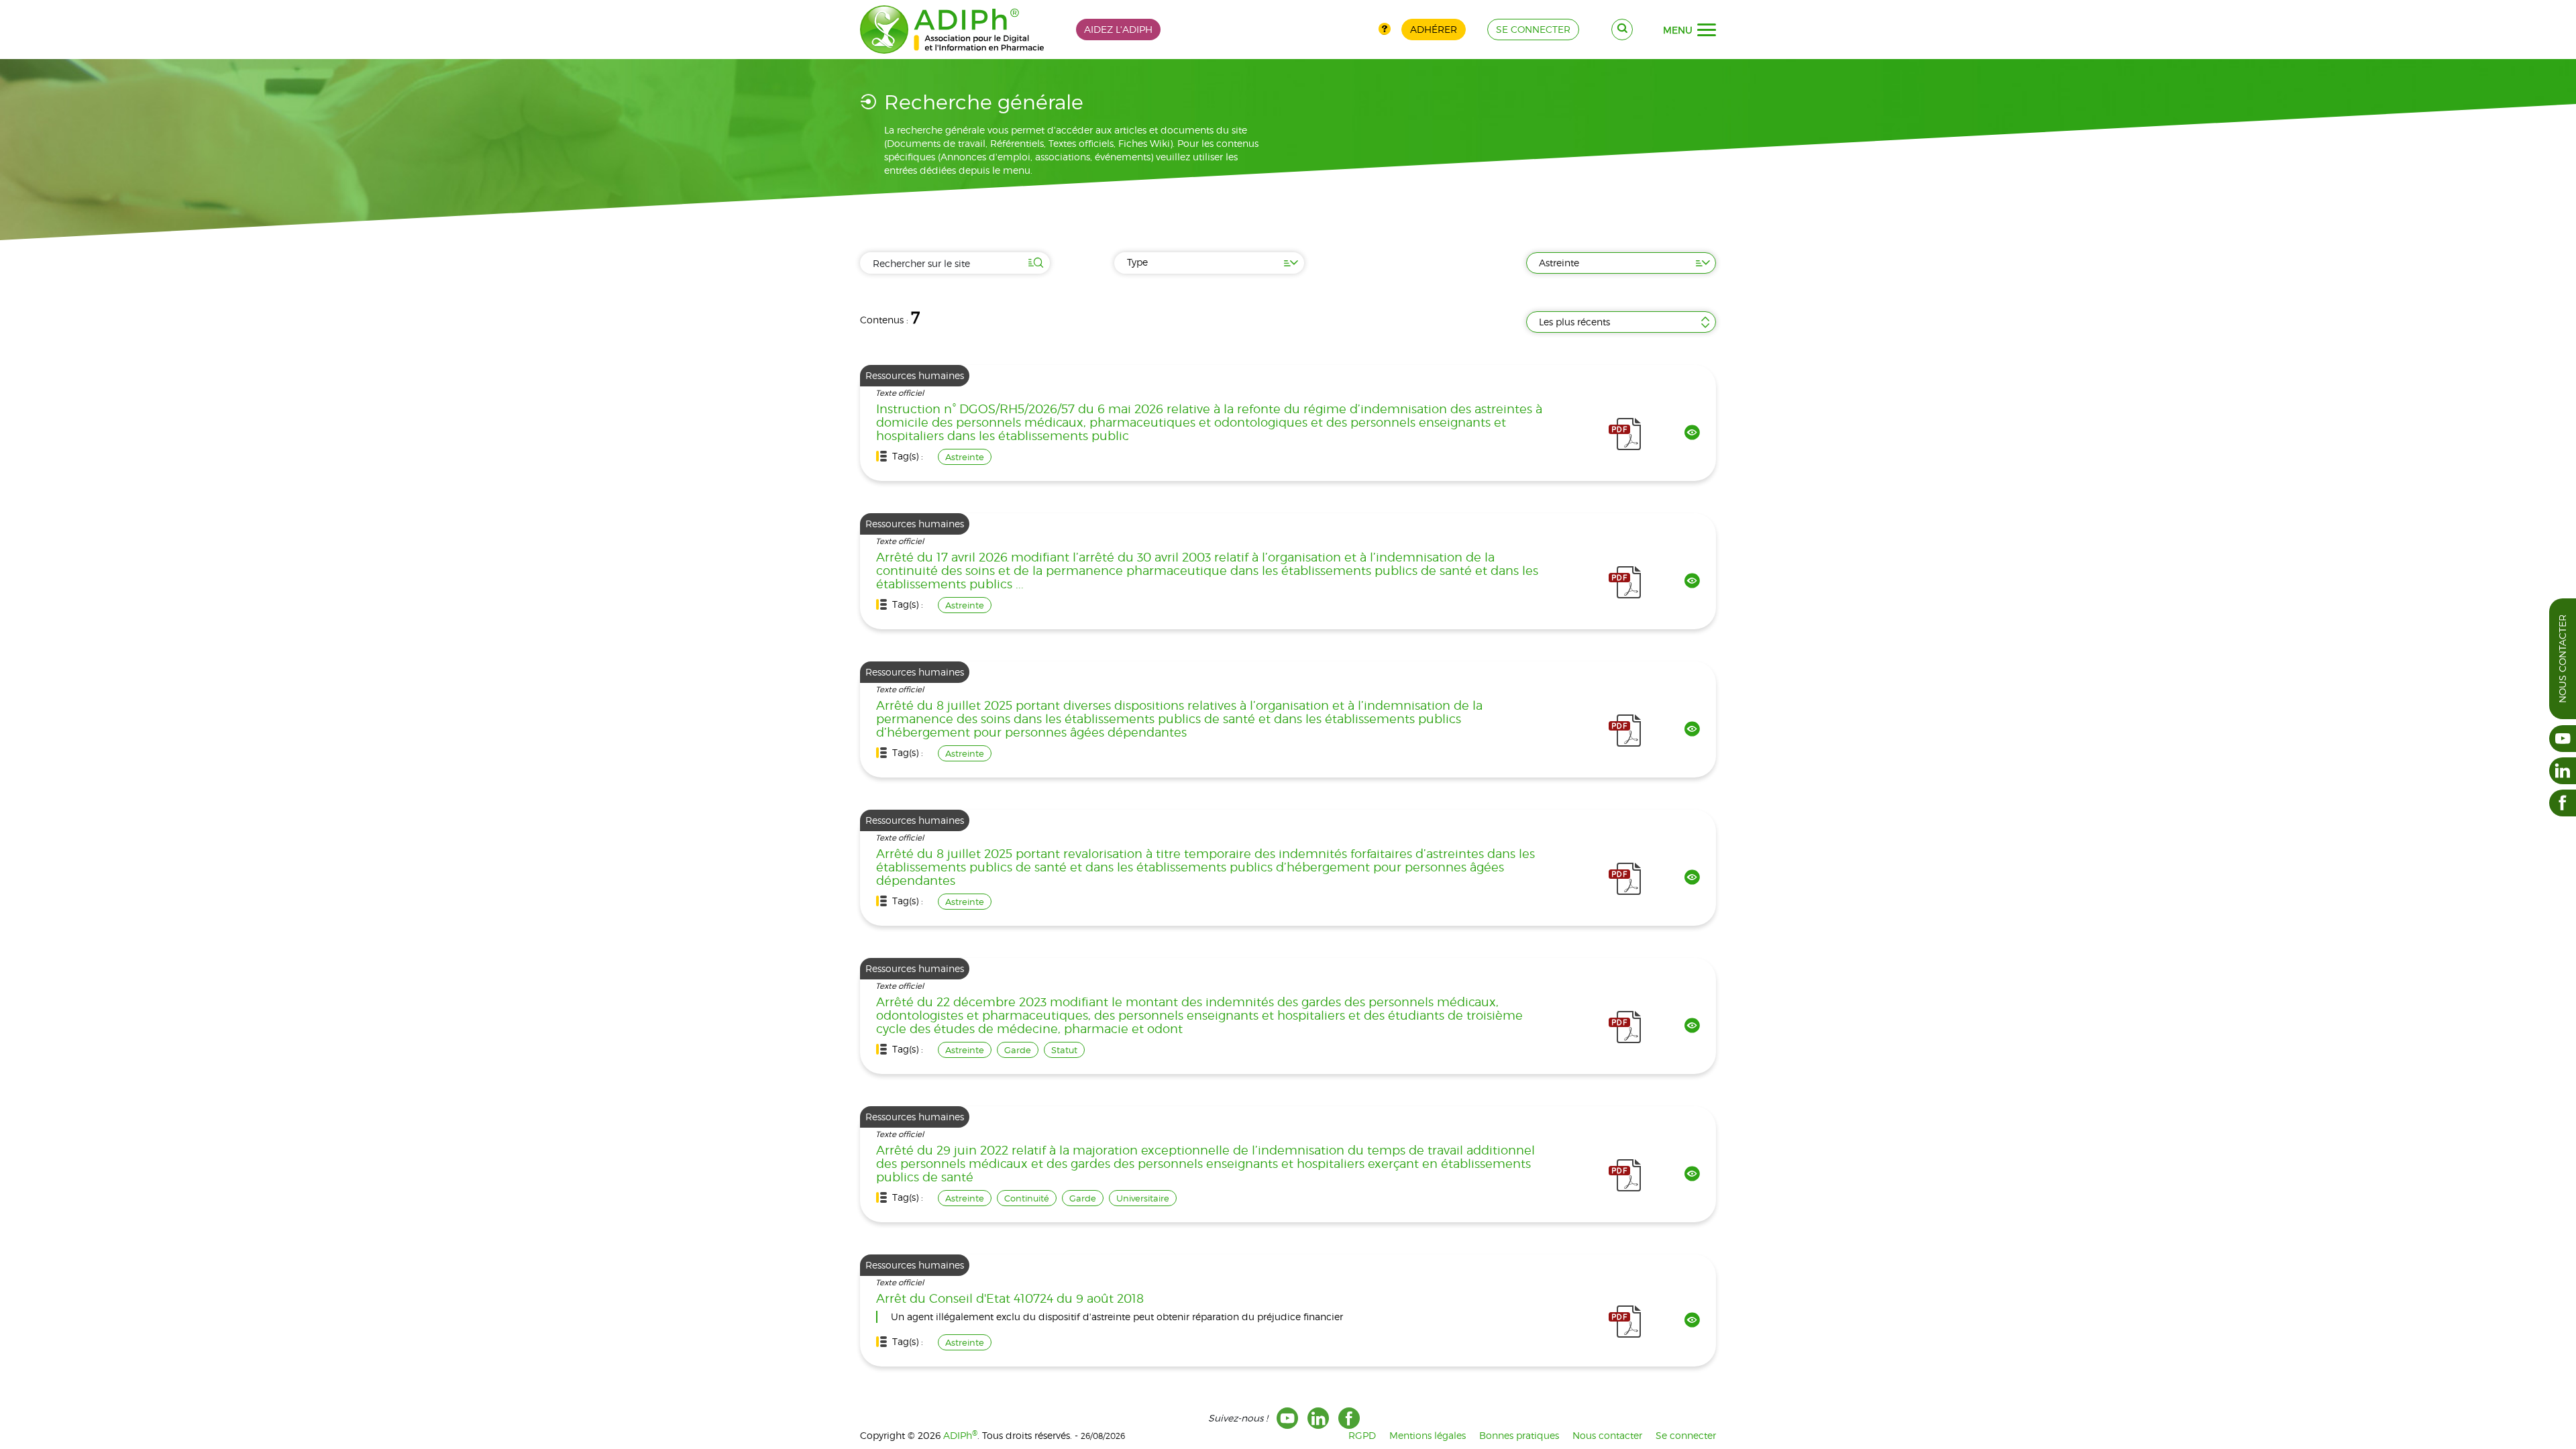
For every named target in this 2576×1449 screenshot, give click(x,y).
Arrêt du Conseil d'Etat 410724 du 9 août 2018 (1010, 1299)
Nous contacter (2562, 659)
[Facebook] (1349, 1418)
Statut (1064, 1050)
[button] (1707, 30)
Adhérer (1434, 29)
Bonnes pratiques (1519, 1435)
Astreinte (965, 457)
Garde (1018, 1050)
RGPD (1362, 1435)
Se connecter (1686, 1435)
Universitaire (1143, 1198)
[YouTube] (1287, 1418)
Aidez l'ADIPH (1118, 29)
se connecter (1533, 29)
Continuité (1027, 1198)
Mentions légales (1428, 1435)
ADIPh (960, 1435)
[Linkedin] (1318, 1418)
